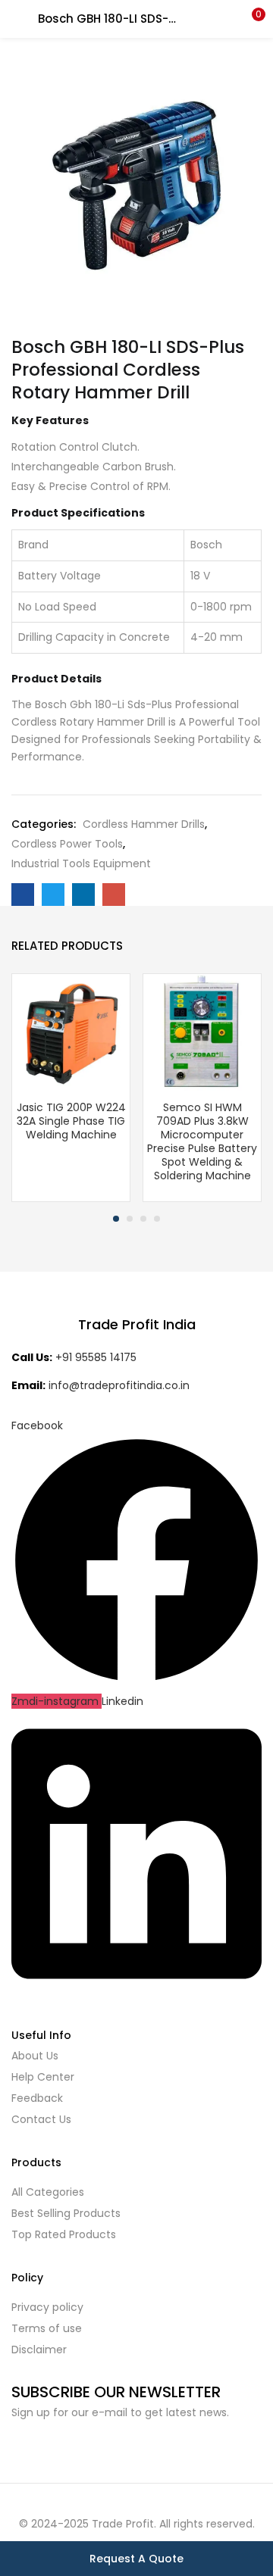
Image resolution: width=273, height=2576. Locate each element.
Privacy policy (47, 2307)
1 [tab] (116, 1219)
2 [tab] (130, 1219)
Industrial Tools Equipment (81, 863)
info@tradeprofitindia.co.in (119, 1385)
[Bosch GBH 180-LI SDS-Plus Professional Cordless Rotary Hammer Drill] (23, 895)
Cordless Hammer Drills (144, 824)
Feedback (37, 2098)
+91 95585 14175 (96, 1357)
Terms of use (47, 2328)
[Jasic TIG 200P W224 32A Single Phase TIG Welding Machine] (71, 1032)
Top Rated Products (64, 2234)
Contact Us (41, 2119)
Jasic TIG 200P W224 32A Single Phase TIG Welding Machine (71, 1121)
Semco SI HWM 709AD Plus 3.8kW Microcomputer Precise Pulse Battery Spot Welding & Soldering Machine (202, 1141)
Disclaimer (39, 2350)
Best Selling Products (66, 2213)
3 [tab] (143, 1219)
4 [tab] (157, 1219)
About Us (35, 2056)
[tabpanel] (71, 1088)
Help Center (43, 2077)
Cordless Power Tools (67, 844)
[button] (250, 19)
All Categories (48, 2192)
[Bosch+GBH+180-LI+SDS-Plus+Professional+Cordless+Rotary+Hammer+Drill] (53, 895)
